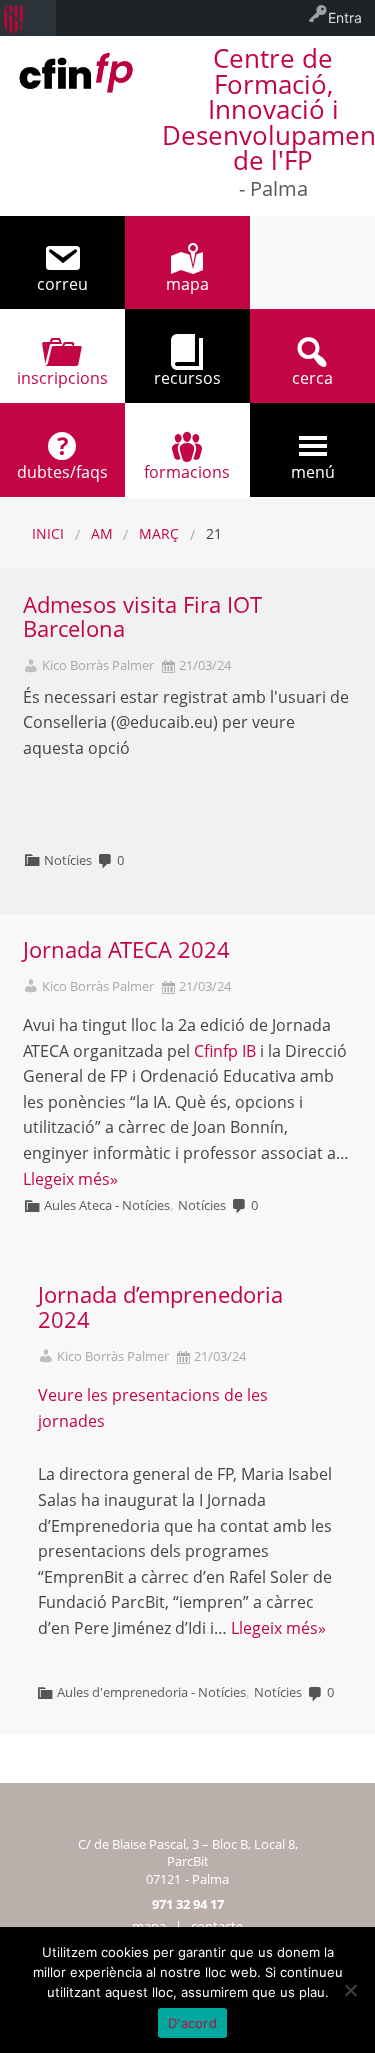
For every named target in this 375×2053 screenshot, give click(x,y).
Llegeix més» (70, 1179)
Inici (48, 533)
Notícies (68, 860)
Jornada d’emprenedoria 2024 (160, 1307)
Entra (345, 17)
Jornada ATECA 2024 (126, 949)
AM (102, 533)
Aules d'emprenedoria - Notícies (151, 1692)
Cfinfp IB (225, 1051)
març (159, 533)
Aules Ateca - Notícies (107, 1205)
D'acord (192, 2023)
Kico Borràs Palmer (98, 665)
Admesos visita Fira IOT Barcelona (142, 617)
